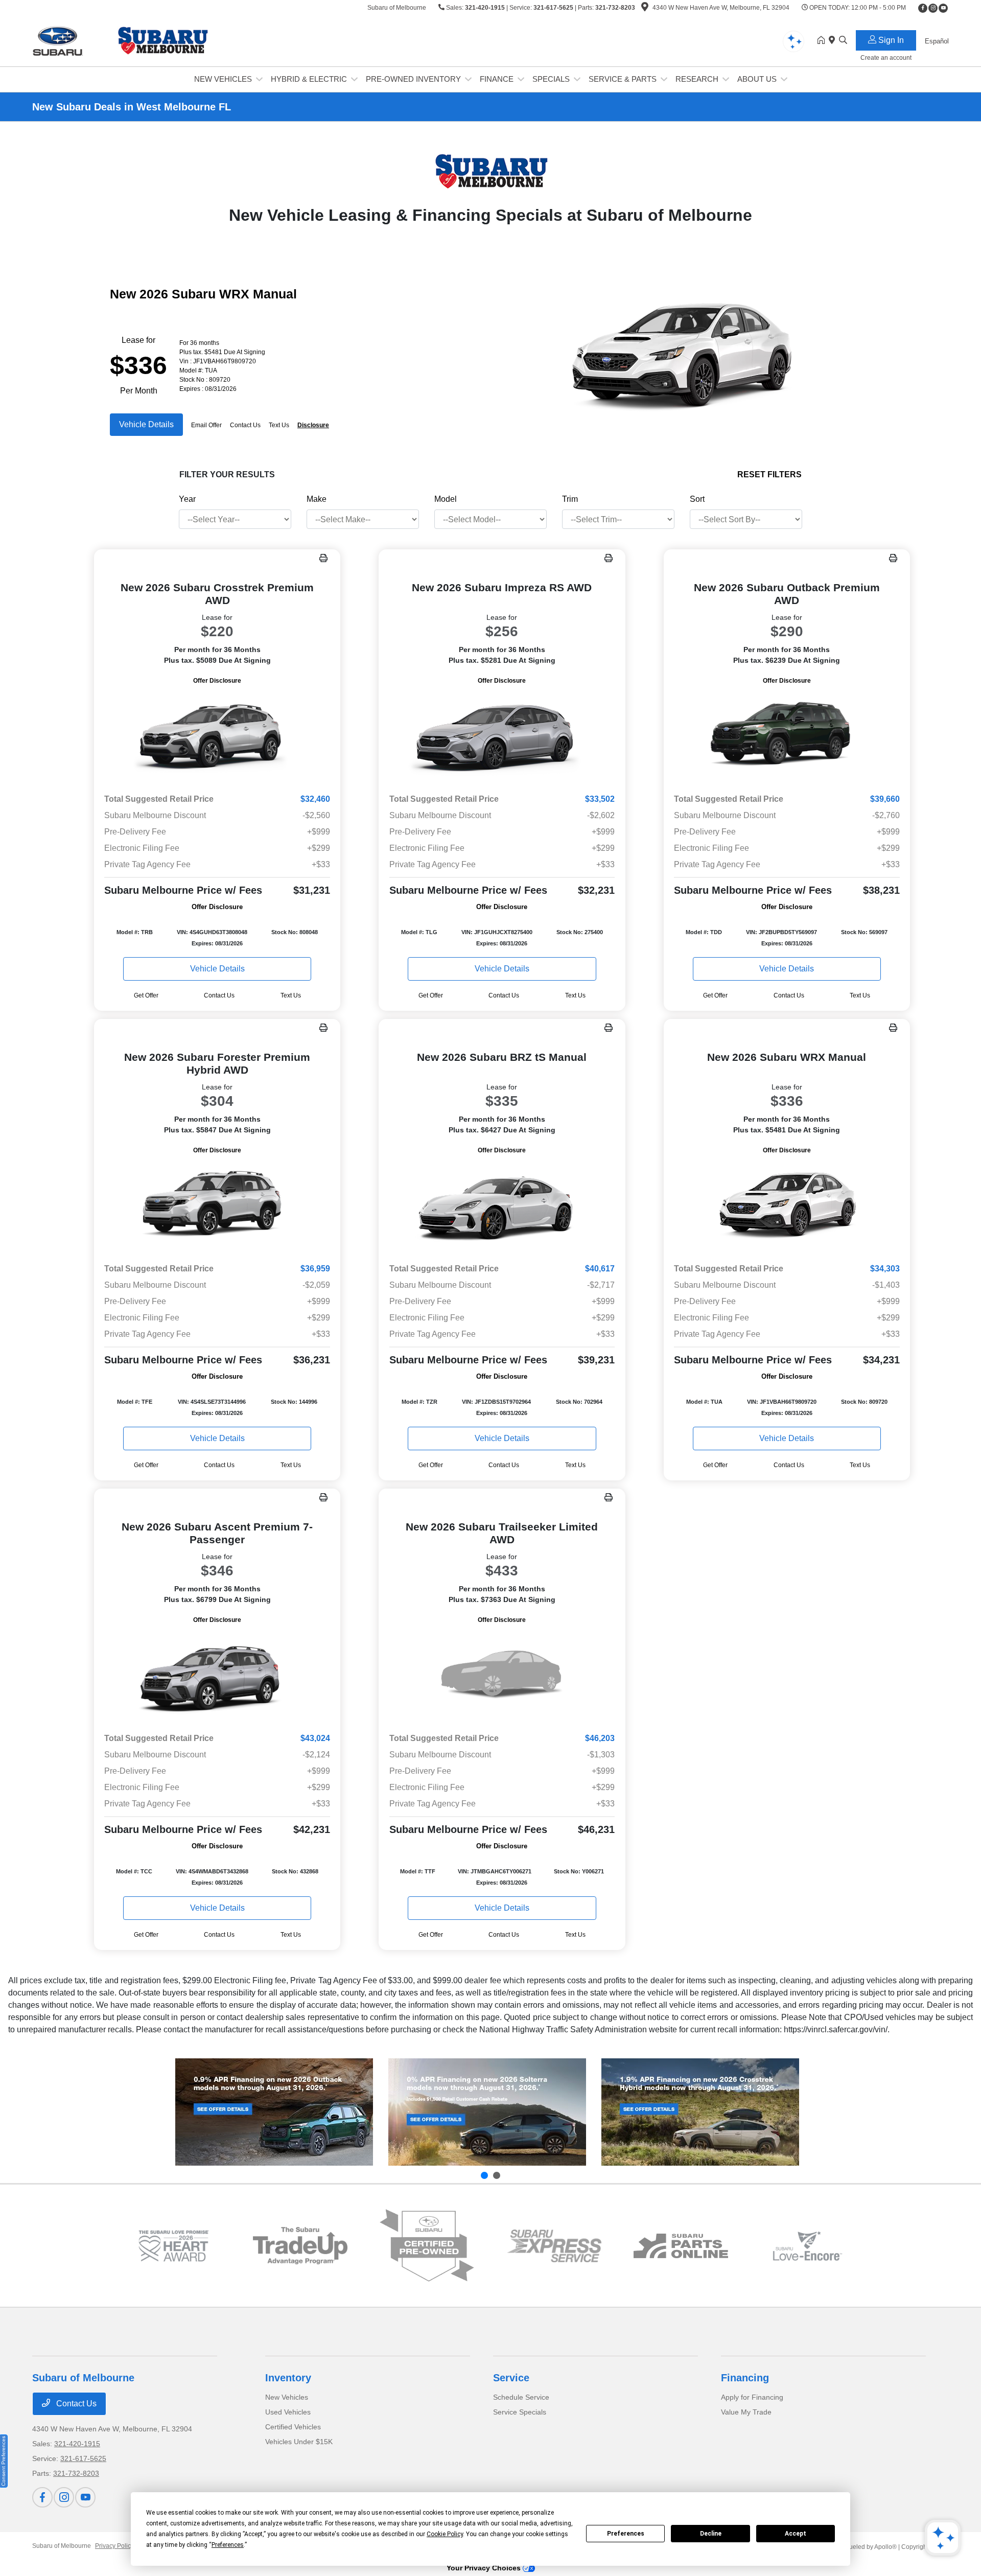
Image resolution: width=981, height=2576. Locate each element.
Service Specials (520, 2412)
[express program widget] (554, 2246)
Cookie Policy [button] (445, 2534)
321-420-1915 (485, 8)
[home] (823, 41)
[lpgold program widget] (173, 2246)
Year (187, 499)
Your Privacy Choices (485, 2568)
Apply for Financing (752, 2397)
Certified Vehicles (293, 2427)
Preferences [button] (228, 2545)
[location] (645, 9)
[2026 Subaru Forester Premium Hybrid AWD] (217, 1205)
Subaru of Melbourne (62, 2546)
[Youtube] (943, 8)
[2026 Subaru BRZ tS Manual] (502, 1205)
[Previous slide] (484, 2175)
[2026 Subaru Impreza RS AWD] (502, 736)
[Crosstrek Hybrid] (700, 2112)
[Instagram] (933, 8)
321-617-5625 (553, 8)
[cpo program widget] (427, 2246)
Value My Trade (746, 2412)
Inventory (288, 2378)
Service (511, 2378)
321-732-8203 (615, 8)
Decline (711, 2534)
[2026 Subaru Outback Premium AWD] (787, 736)
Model (446, 499)
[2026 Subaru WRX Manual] (787, 1205)
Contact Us (75, 2404)
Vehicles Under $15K (299, 2442)
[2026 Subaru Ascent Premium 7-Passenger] (217, 1675)
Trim (570, 499)
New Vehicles (287, 2397)
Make (317, 499)
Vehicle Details (146, 424)
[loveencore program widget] (808, 2246)
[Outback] (274, 2112)
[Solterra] (487, 2112)
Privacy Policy (114, 2546)
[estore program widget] (681, 2246)
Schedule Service (521, 2397)
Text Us (291, 995)
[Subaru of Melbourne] (120, 40)
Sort (697, 499)
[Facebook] (923, 8)
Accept (796, 2534)
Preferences (626, 2534)
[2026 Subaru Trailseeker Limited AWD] (502, 1675)
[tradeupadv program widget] (300, 2246)
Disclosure (313, 425)
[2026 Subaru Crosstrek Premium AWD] (217, 736)
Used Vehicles (288, 2412)
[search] (843, 41)
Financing (745, 2378)
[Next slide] (497, 2175)
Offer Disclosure (217, 681)
